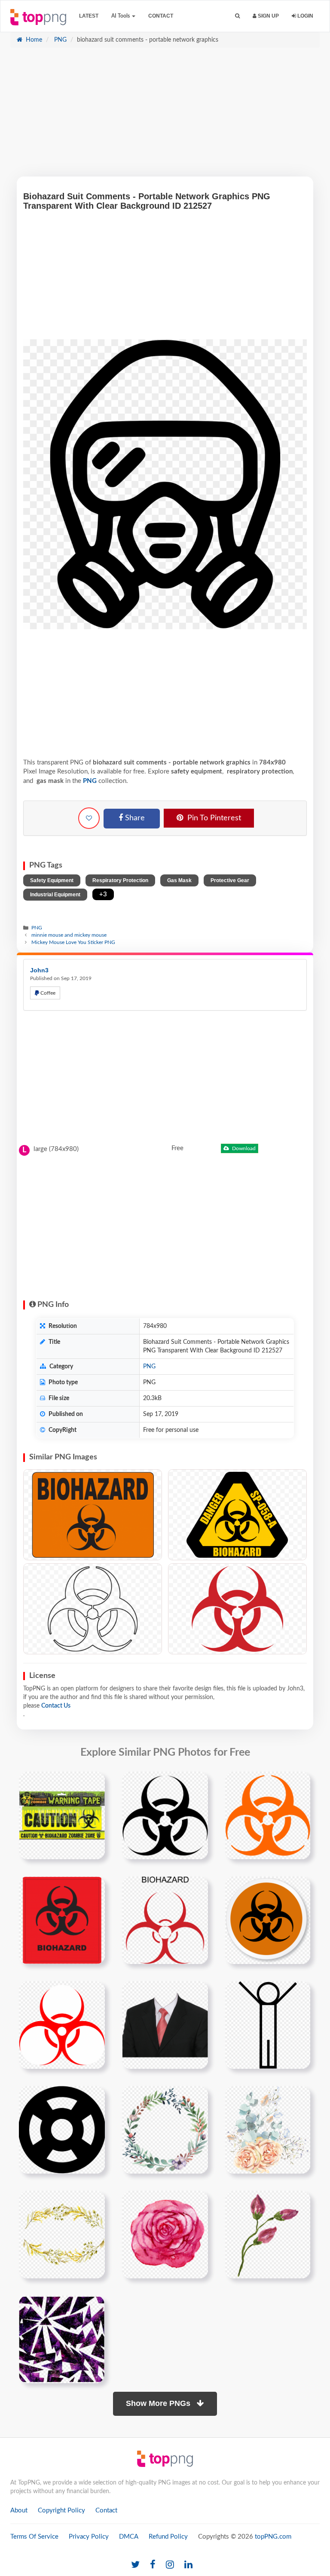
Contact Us (56, 1706)
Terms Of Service (34, 2537)
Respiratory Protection (120, 880)
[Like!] (89, 818)
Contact (161, 16)
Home (33, 40)
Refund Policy (168, 2537)
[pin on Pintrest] (93, 1783)
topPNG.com (273, 2537)
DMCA (129, 2537)
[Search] (237, 16)
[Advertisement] (165, 116)
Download (243, 1148)
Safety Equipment (52, 880)
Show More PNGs (159, 2403)
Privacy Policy (89, 2537)
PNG (60, 40)
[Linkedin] (188, 2565)
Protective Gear (230, 880)
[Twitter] (135, 2565)
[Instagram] (170, 2565)
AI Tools (121, 16)
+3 (103, 894)
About (19, 2511)
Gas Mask (179, 880)
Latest (89, 16)
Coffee (47, 993)
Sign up (268, 16)
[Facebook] (153, 2565)
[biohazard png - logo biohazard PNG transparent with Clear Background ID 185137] (237, 1609)
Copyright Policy (61, 2511)
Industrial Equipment (55, 895)
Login (305, 16)
